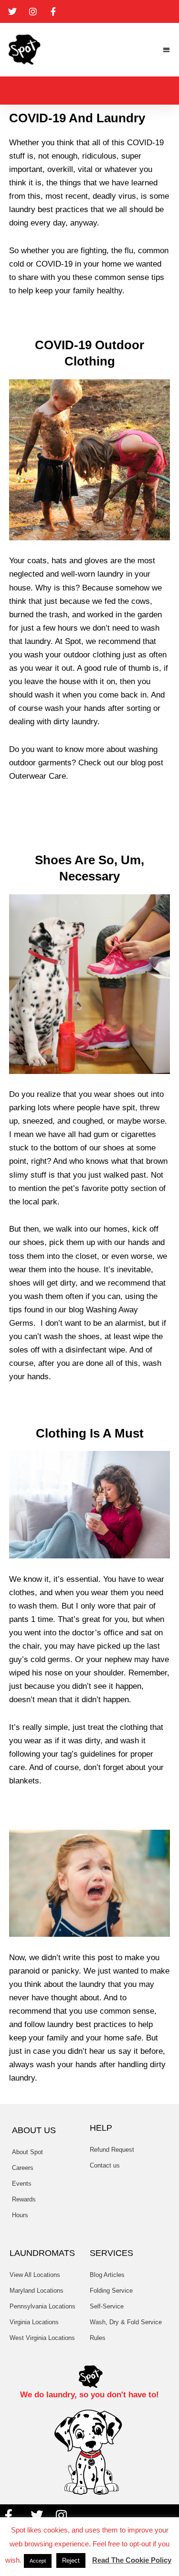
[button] (167, 50)
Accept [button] (38, 2561)
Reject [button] (71, 2560)
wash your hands (75, 708)
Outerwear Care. (39, 776)
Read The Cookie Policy (132, 2560)
